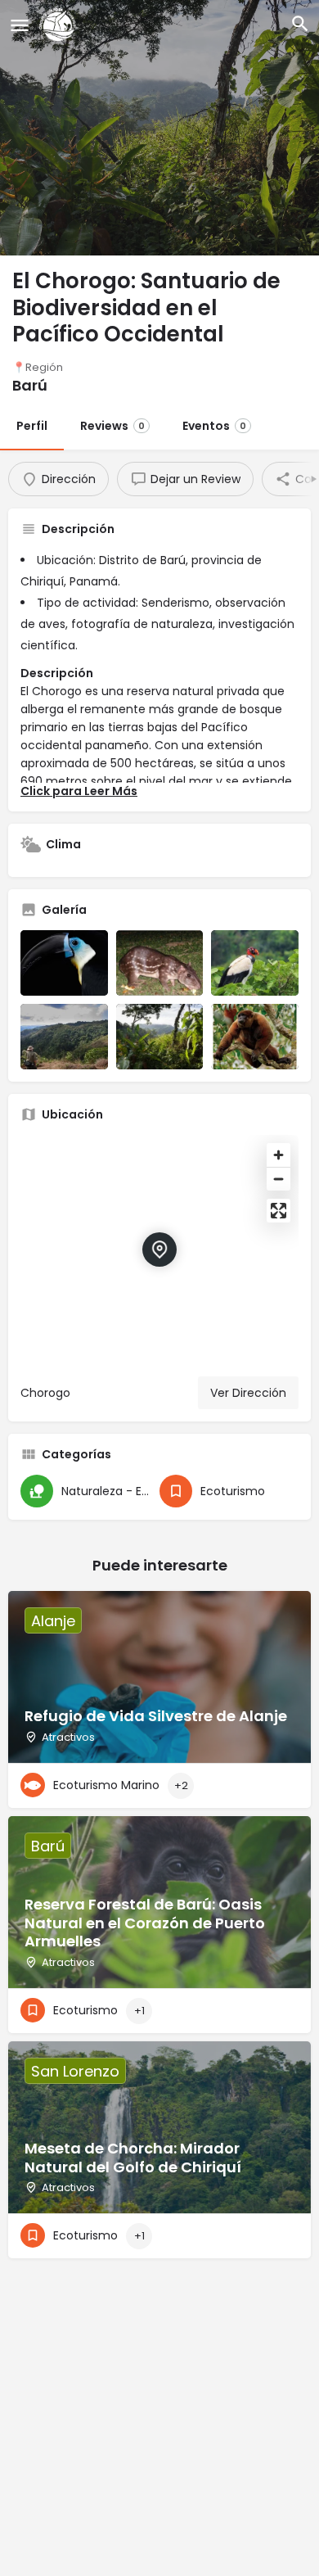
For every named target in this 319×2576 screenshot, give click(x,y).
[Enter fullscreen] (279, 1211)
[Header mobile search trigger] (300, 24)
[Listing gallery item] (64, 963)
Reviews (112, 426)
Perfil (32, 426)
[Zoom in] (279, 1155)
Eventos (214, 426)
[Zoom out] (279, 1179)
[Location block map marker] (159, 1250)
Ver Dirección (248, 1393)
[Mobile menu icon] (20, 25)
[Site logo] (60, 25)
